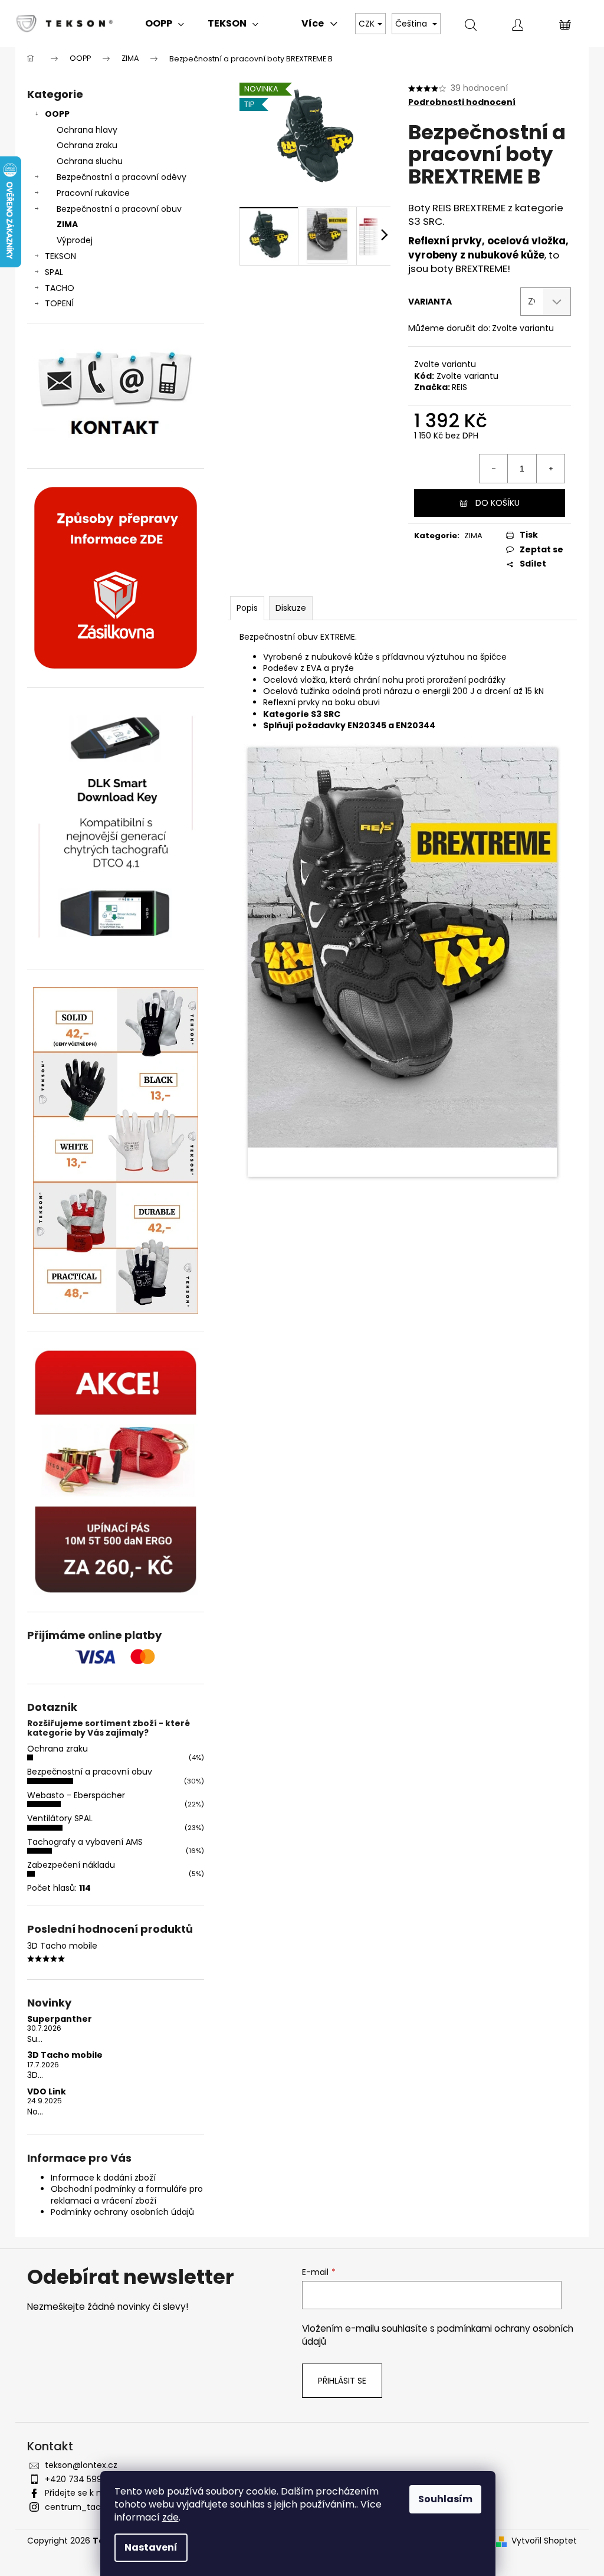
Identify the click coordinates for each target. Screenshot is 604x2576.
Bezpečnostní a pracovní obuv (119, 209)
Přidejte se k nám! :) (86, 2493)
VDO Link (47, 2092)
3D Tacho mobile (65, 2055)
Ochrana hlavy (87, 130)
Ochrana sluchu (90, 161)
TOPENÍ (59, 303)
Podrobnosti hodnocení (462, 102)
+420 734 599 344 (83, 2479)
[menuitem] (165, 24)
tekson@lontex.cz (81, 2465)
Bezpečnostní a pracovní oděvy (122, 177)
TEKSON (60, 256)
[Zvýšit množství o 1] (550, 469)
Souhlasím (445, 2499)
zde (170, 2517)
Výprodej (75, 240)
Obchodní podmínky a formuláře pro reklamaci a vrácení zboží (127, 2194)
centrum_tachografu (89, 2507)
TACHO (60, 288)
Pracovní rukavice (93, 193)
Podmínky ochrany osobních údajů (122, 2212)
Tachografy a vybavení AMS (85, 1842)
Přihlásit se (342, 2381)
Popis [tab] (247, 608)
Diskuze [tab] (291, 608)
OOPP (57, 114)
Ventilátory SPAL (60, 1818)
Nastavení (151, 2547)
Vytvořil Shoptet (544, 2541)
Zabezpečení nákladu (71, 1865)
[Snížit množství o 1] (494, 469)
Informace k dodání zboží (103, 2178)
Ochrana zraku (87, 145)
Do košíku (498, 503)
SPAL (54, 272)
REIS (459, 387)
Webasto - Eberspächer (76, 1795)
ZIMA (67, 224)
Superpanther (60, 2019)
